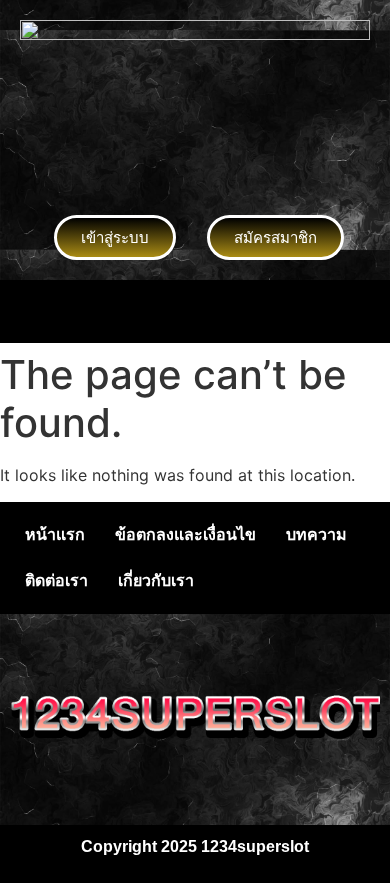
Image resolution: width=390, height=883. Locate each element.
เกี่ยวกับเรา (156, 580)
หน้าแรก (55, 534)
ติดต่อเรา (56, 580)
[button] (195, 311)
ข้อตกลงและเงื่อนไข (185, 534)
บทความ (316, 534)
